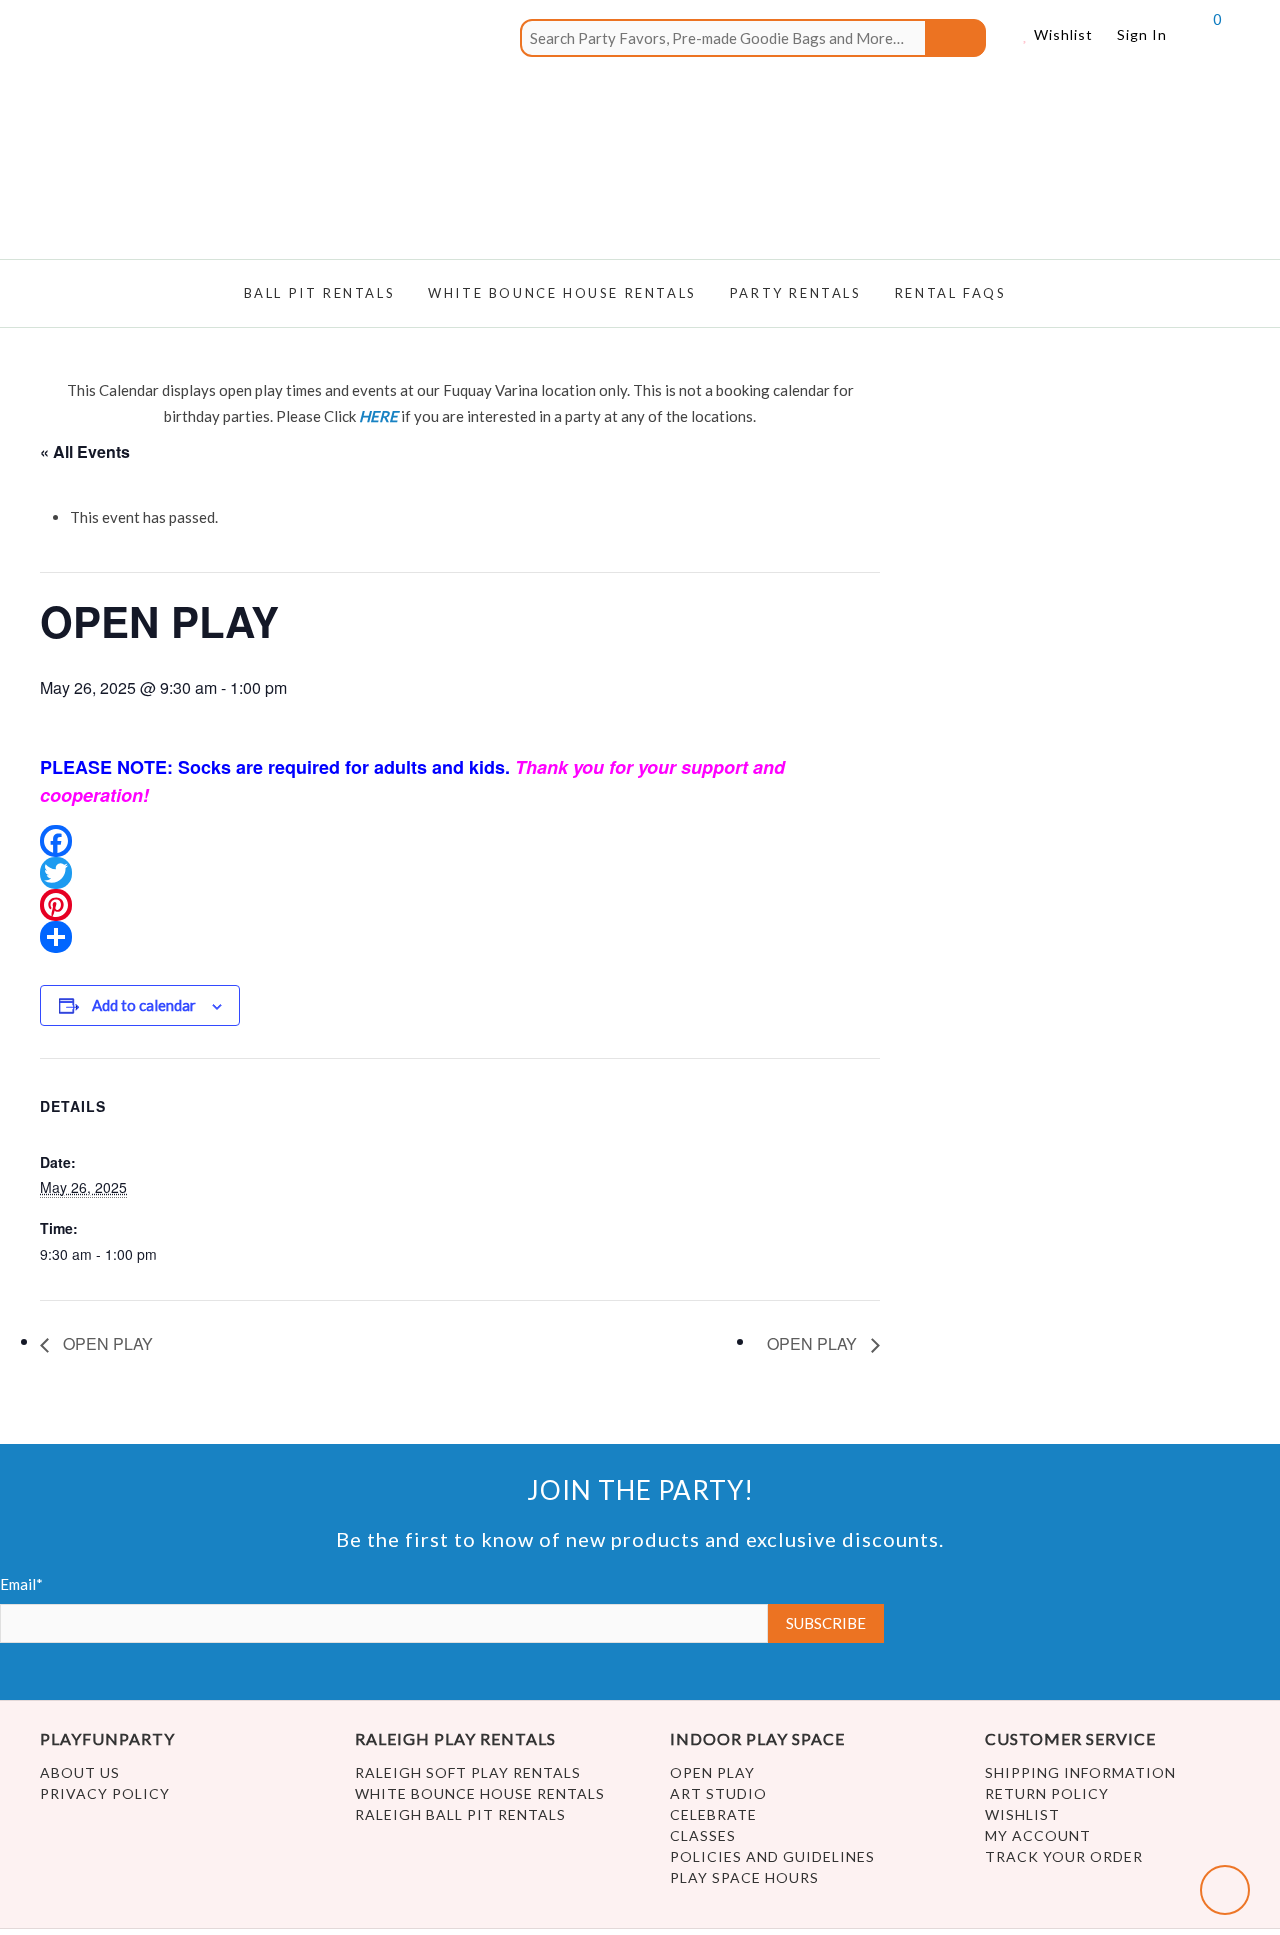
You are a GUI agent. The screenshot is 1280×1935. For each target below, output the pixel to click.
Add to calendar (144, 1005)
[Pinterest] (460, 905)
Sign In (1142, 34)
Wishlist (1061, 34)
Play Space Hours (744, 1877)
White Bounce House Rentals (480, 1793)
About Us (80, 1772)
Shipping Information (1080, 1772)
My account (1038, 1835)
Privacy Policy (105, 1793)
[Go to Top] (1225, 1890)
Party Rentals (796, 293)
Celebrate (713, 1814)
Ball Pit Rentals (320, 293)
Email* (21, 1584)
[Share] (460, 937)
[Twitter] (460, 873)
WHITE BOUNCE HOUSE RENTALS (562, 293)
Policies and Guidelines (772, 1856)
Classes (703, 1835)
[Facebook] (460, 841)
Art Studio (718, 1793)
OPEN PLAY (106, 1343)
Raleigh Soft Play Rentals (468, 1772)
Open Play (712, 1772)
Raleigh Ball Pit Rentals (460, 1814)
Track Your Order (1064, 1856)
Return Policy (1047, 1793)
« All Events (85, 451)
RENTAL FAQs (951, 293)
